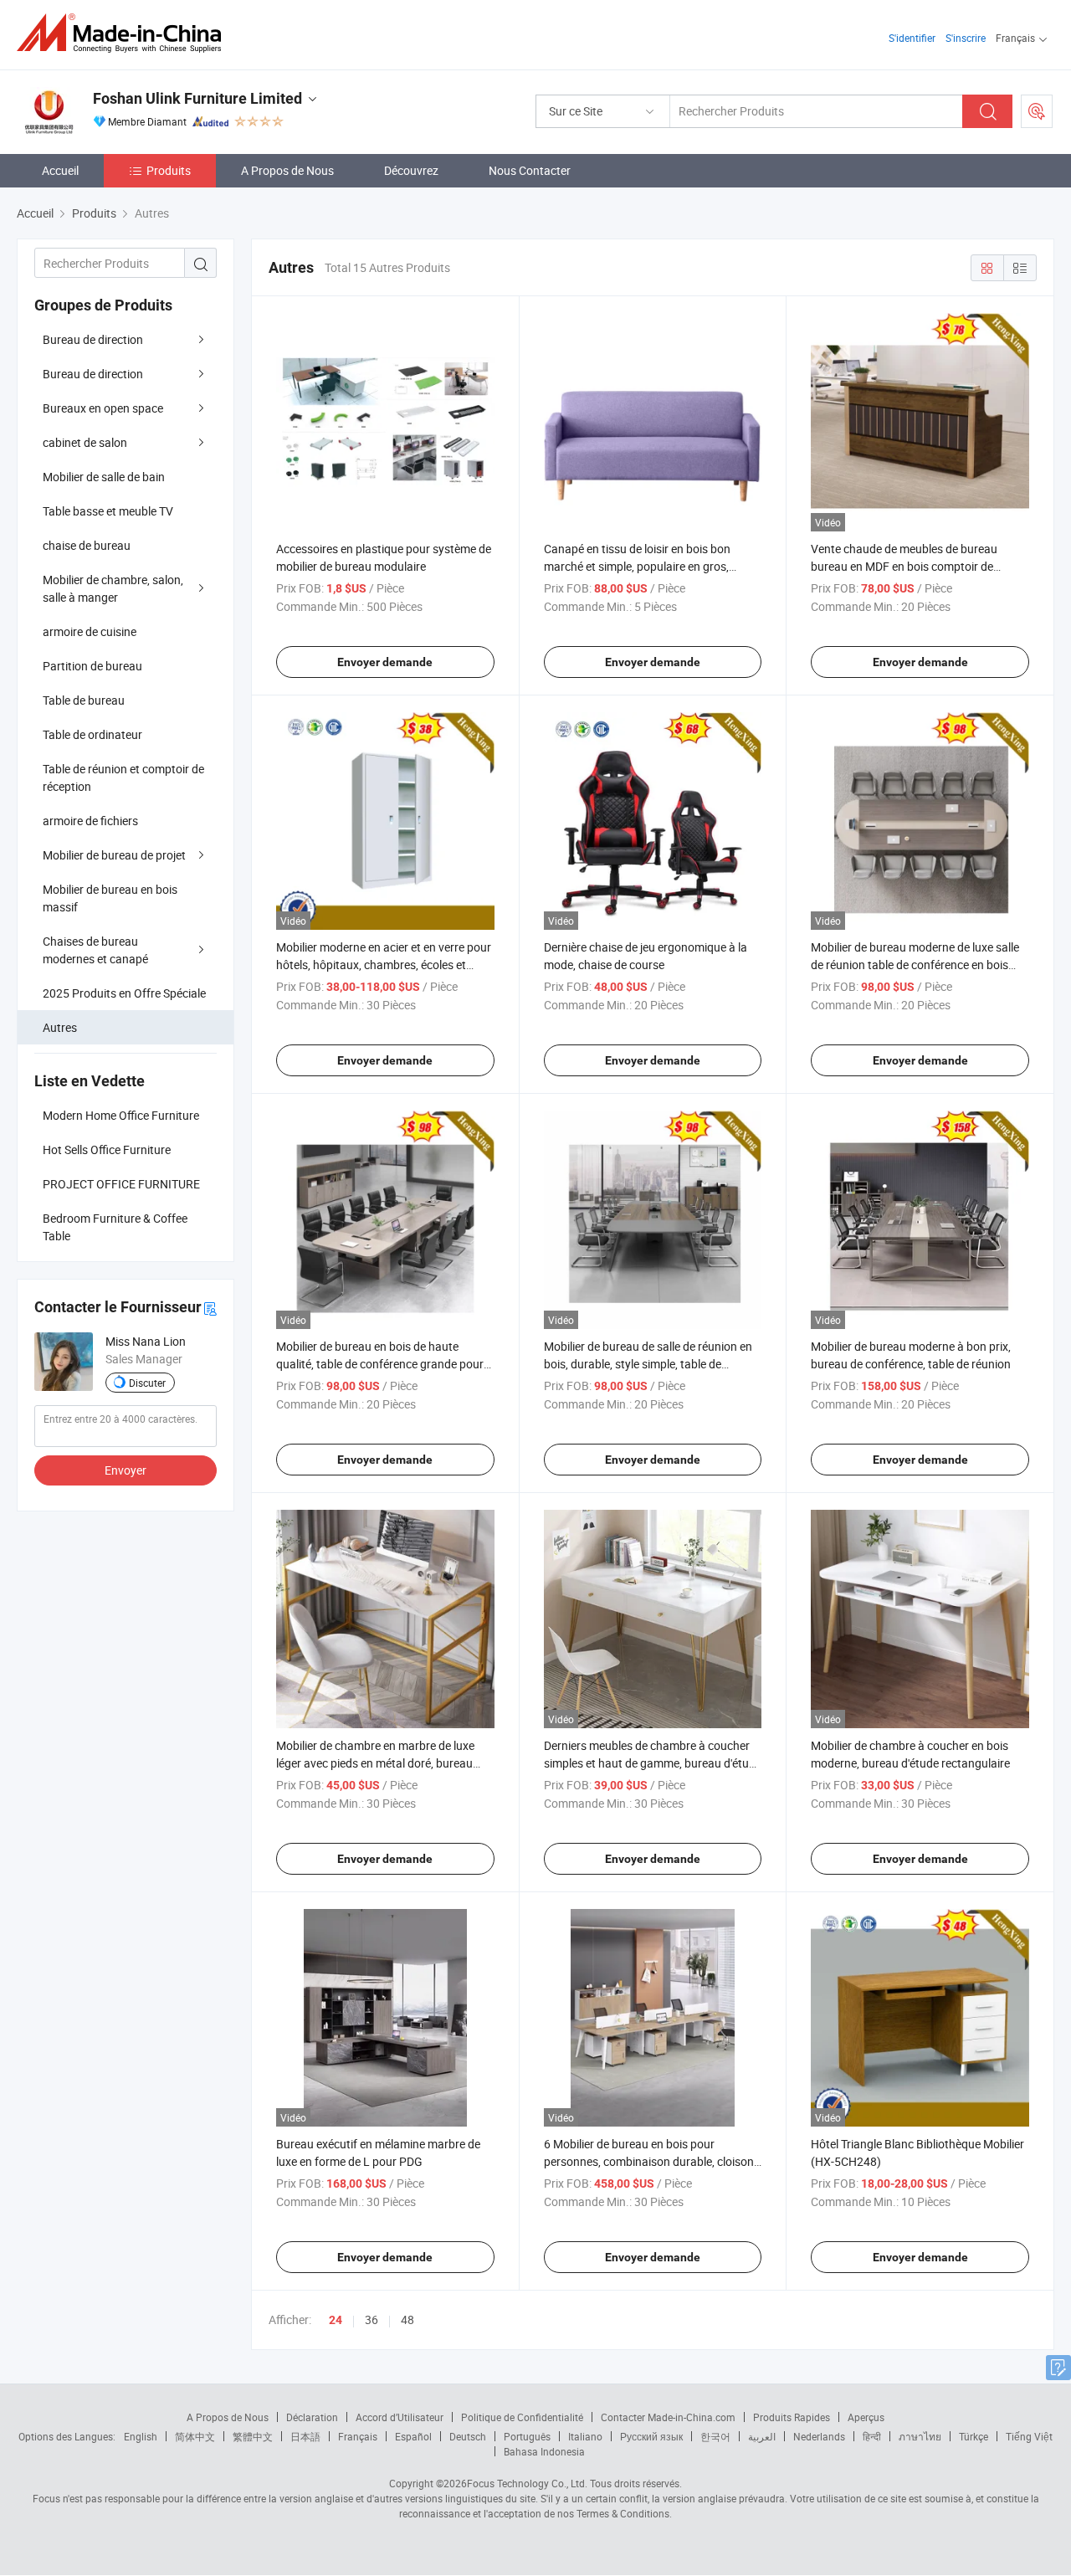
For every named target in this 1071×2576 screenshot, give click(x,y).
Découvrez (411, 170)
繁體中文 (253, 2436)
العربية (762, 2436)
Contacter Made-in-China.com (668, 2417)
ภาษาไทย (920, 2436)
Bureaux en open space (103, 408)
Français (358, 2436)
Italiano (585, 2436)
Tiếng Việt (1029, 2436)
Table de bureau (84, 700)
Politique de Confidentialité (522, 2417)
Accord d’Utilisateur (400, 2417)
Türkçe (974, 2436)
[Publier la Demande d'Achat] (1037, 111)
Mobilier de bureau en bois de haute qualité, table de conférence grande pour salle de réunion (380, 1364)
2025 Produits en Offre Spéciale (124, 993)
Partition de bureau (92, 666)
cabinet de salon (85, 442)
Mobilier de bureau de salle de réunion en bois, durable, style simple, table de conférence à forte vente (648, 1364)
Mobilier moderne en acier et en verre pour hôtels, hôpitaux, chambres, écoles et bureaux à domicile (384, 965)
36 (372, 2319)
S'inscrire (966, 38)
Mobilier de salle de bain (104, 477)
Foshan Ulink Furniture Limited (197, 98)
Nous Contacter (530, 170)
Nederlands (819, 2436)
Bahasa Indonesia (544, 2451)
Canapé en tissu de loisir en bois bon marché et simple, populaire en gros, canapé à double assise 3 (637, 566)
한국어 (715, 2436)
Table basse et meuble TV (108, 511)
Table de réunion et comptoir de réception (123, 777)
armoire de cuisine (90, 631)
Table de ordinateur (92, 734)
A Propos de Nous (287, 170)
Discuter (147, 1383)
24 (336, 2320)
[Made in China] (124, 33)
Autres (60, 1027)
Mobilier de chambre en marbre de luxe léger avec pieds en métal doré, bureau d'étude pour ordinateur (375, 1763)
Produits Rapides (792, 2417)
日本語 (305, 2436)
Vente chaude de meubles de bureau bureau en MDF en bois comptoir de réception (904, 566)
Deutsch (468, 2436)
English (141, 2436)
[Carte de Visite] (210, 1308)
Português (527, 2436)
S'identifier (912, 38)
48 (407, 2319)
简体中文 (195, 2436)
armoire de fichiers (90, 821)
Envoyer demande (385, 662)
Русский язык (651, 2436)
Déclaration (312, 2417)
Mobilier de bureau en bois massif (110, 898)
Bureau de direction (93, 339)
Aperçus (866, 2417)
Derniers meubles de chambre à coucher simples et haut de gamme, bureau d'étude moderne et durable (653, 1763)
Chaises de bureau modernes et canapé (95, 950)
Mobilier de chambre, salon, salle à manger (113, 588)
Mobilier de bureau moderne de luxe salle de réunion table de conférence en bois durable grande (915, 965)
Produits (169, 170)
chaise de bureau (87, 545)
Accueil (60, 170)
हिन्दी (872, 2436)
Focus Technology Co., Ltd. (527, 2483)
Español (413, 2436)
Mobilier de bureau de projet (114, 855)
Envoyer (126, 1470)
